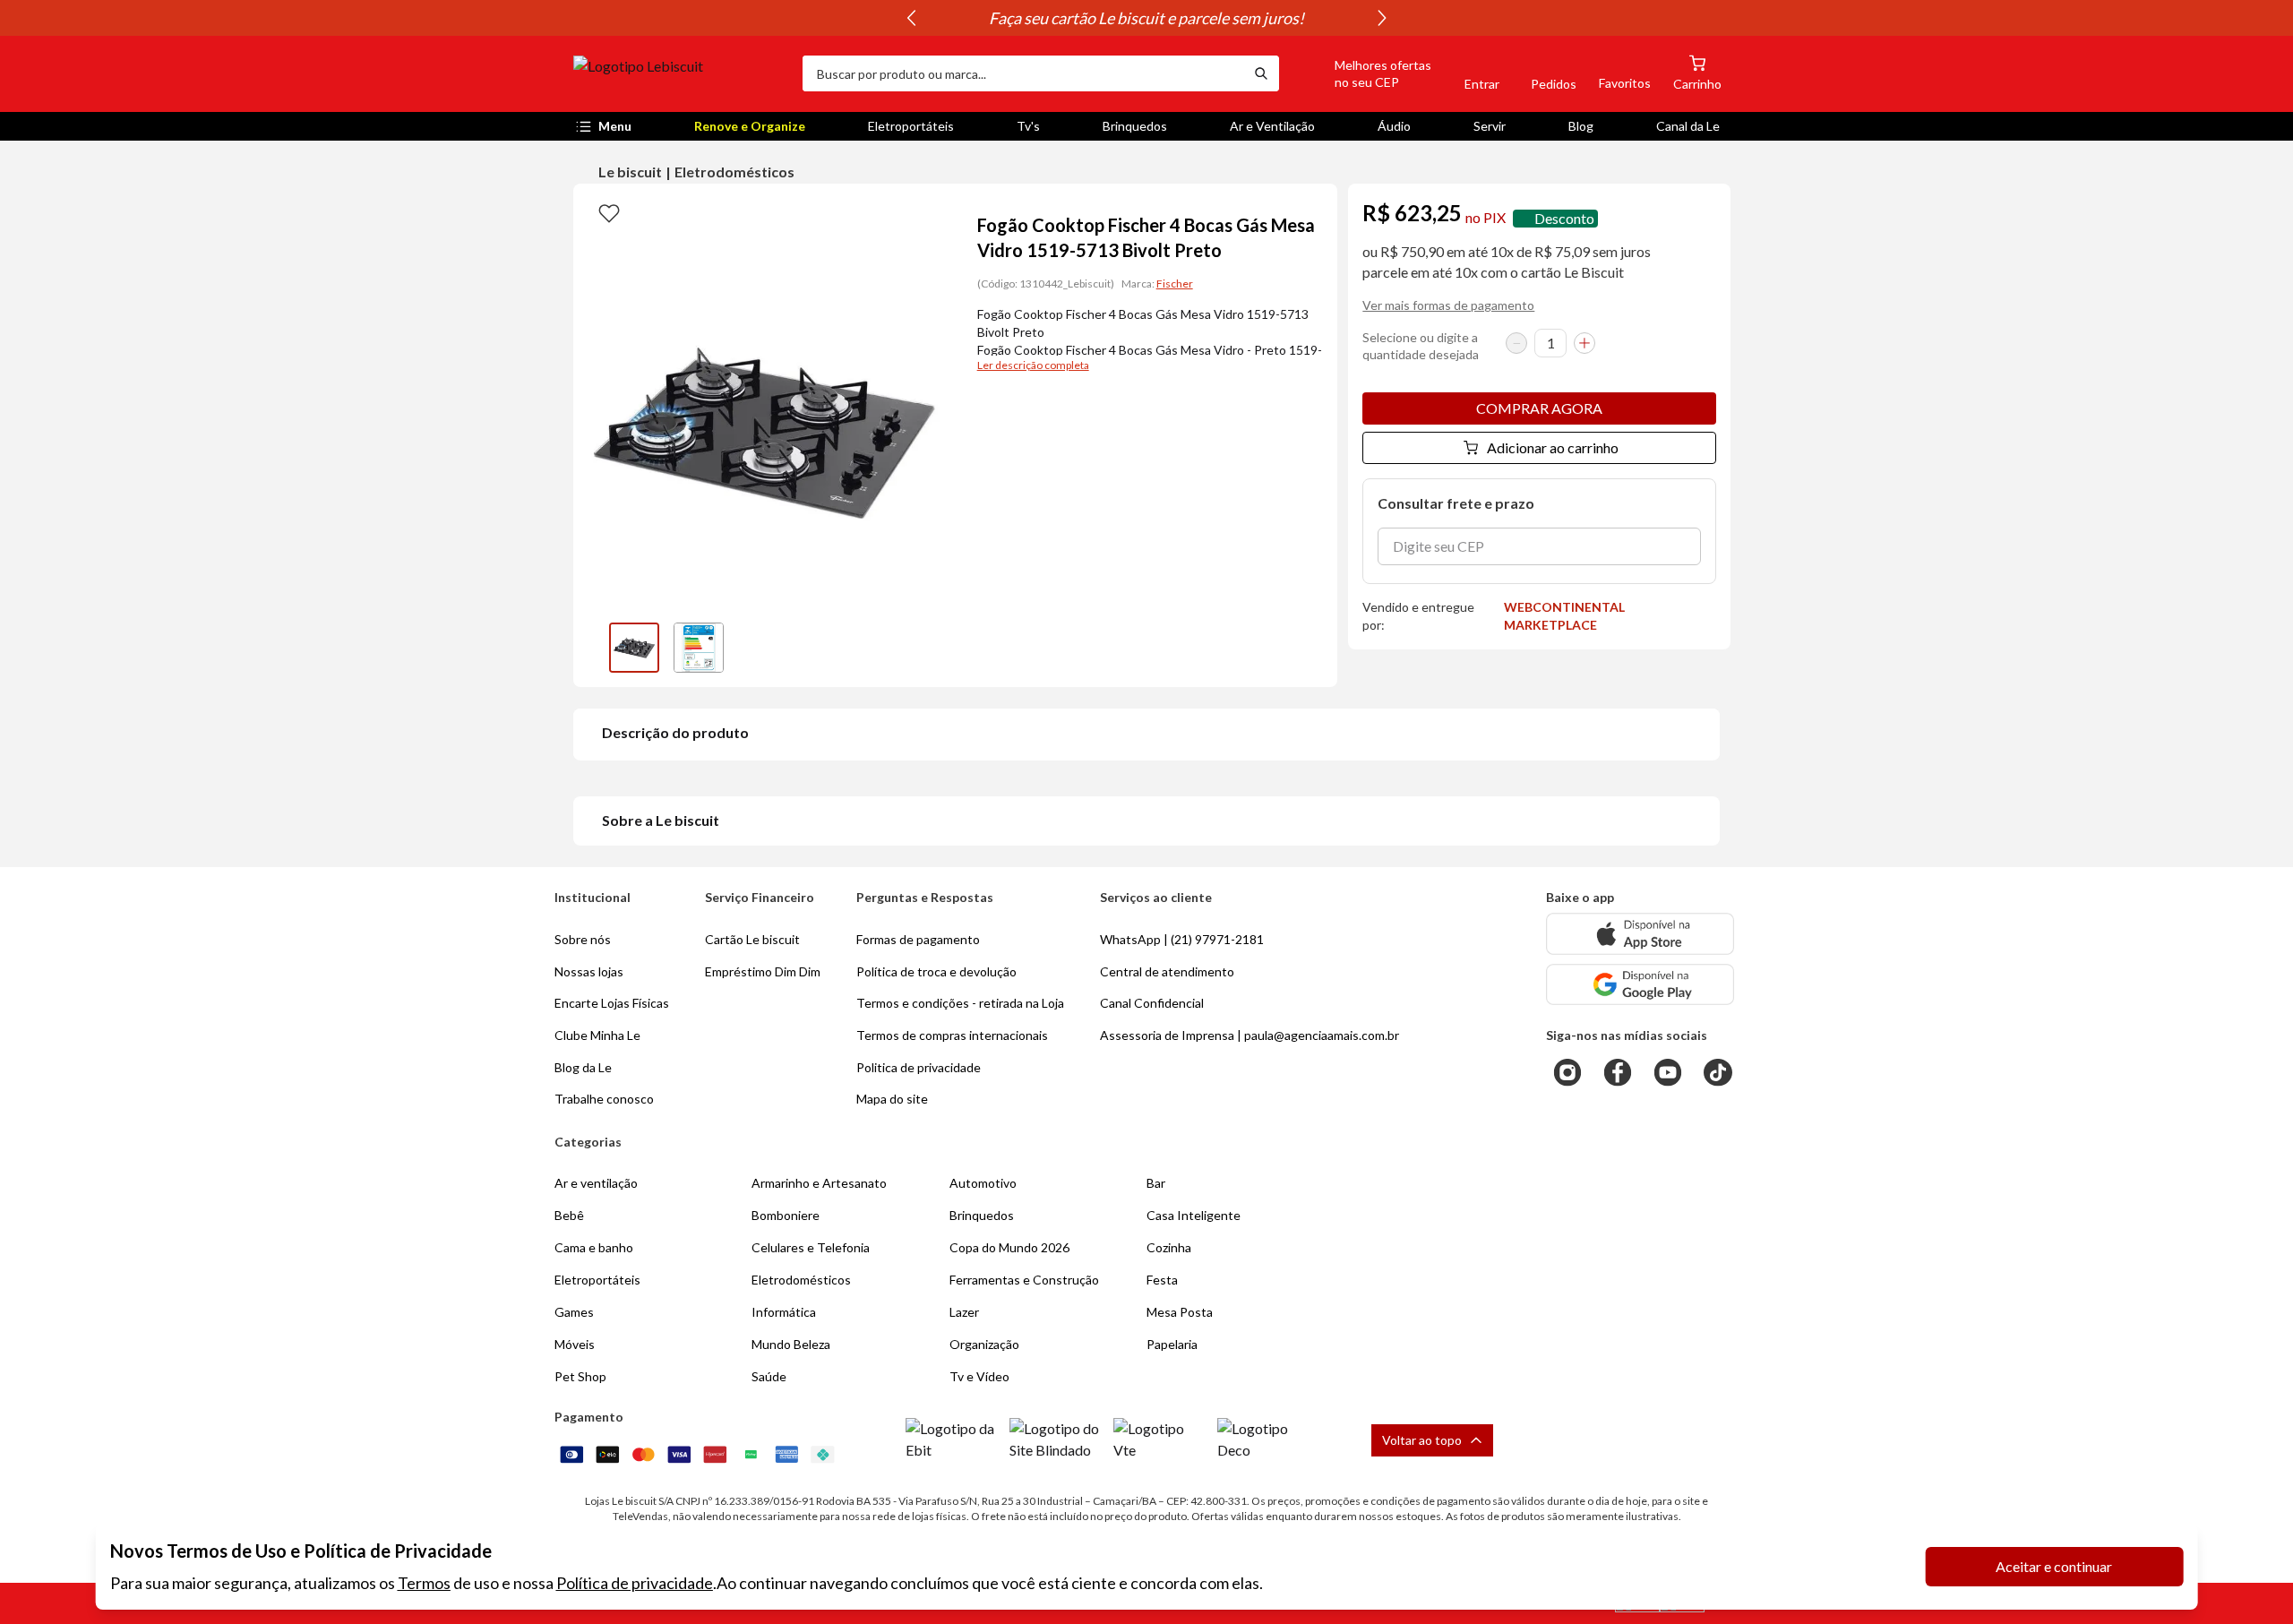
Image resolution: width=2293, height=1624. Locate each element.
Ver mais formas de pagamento (1448, 305)
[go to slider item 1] (699, 648)
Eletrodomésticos (734, 172)
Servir (1490, 126)
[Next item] (1382, 18)
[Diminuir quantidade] (1516, 343)
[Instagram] (1567, 1072)
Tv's (1028, 126)
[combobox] (1023, 73)
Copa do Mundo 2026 (1009, 1247)
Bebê (569, 1215)
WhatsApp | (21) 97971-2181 (1182, 939)
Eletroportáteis (911, 126)
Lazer (964, 1312)
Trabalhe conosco (604, 1099)
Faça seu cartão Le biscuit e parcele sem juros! (1146, 18)
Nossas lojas (589, 971)
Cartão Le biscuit (752, 939)
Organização (984, 1344)
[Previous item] (911, 18)
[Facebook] (1618, 1072)
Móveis (575, 1344)
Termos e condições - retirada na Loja (960, 1003)
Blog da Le (583, 1067)
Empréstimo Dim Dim (763, 971)
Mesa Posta (1180, 1312)
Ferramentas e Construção (1024, 1280)
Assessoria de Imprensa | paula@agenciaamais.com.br (1250, 1035)
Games (574, 1312)
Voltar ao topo (1422, 1440)
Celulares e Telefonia (811, 1247)
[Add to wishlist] (609, 212)
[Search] (1261, 73)
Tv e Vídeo (979, 1376)
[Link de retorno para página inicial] (681, 73)
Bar (1156, 1183)
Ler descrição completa (1033, 365)
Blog (1581, 126)
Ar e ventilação (596, 1183)
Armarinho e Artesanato (819, 1183)
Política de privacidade (635, 1583)
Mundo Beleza (791, 1344)
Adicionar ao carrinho (1553, 447)
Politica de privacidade (919, 1067)
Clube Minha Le (597, 1035)
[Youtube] (1668, 1072)
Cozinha (1169, 1247)
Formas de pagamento (918, 939)
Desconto (1564, 218)
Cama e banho (594, 1247)
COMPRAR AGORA (1539, 408)
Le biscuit (630, 172)
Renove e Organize (750, 126)
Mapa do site (892, 1099)
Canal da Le (1688, 126)
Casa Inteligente (1194, 1215)
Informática (784, 1312)
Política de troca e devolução (936, 971)
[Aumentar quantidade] (1584, 343)
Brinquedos (1135, 126)
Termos (424, 1583)
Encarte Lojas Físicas (612, 1003)
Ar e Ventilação (1272, 126)
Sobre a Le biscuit (661, 820)
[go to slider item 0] (634, 648)
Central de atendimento (1167, 971)
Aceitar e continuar (2054, 1566)
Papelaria (1172, 1344)
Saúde (769, 1376)
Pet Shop (580, 1376)
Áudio (1394, 126)
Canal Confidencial (1152, 1003)
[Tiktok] (1718, 1072)
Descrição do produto (675, 732)
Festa (1162, 1280)
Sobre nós (583, 939)
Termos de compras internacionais (952, 1035)
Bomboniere (786, 1215)
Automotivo (983, 1183)
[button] (1362, 73)
